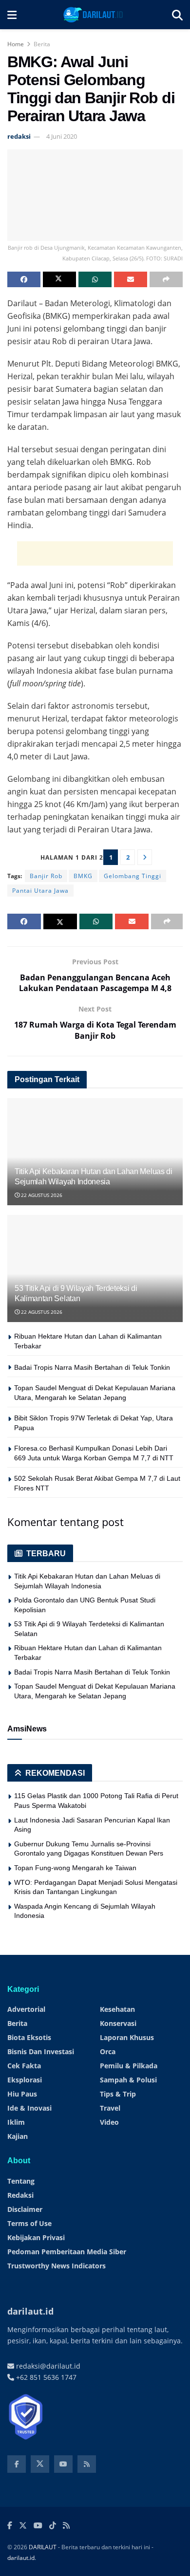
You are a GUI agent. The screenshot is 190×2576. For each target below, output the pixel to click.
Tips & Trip (118, 2094)
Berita (42, 44)
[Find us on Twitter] (40, 2464)
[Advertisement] (95, 553)
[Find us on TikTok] (53, 2526)
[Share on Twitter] (59, 279)
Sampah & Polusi (128, 2080)
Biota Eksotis (29, 2037)
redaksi (19, 136)
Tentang (21, 2181)
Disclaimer (25, 2209)
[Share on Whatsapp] (95, 279)
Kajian (18, 2136)
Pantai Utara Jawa (40, 891)
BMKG (83, 876)
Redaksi (20, 2195)
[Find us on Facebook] (17, 2464)
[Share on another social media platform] (166, 279)
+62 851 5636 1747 (45, 2377)
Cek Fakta (24, 2066)
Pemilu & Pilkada (129, 2066)
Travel (110, 2108)
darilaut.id (21, 2558)
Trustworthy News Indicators (57, 2266)
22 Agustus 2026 (41, 1195)
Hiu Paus (22, 2094)
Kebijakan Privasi (36, 2237)
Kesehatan (117, 2009)
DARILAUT (43, 2547)
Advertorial (26, 2009)
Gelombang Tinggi (133, 876)
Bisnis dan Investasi (41, 2052)
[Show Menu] (12, 15)
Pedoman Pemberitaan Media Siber (67, 2252)
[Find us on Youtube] (63, 2464)
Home (16, 44)
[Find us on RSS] (87, 2464)
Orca (108, 2052)
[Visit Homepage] (94, 15)
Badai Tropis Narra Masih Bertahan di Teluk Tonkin (92, 1367)
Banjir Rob (46, 876)
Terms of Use (29, 2223)
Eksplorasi (25, 2080)
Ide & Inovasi (29, 2108)
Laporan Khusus (127, 2037)
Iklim (16, 2122)
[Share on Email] (131, 279)
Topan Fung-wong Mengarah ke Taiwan (75, 1868)
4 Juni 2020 (62, 136)
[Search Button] (177, 15)
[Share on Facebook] (24, 279)
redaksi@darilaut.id (47, 2366)
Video (109, 2122)
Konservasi (118, 2023)
